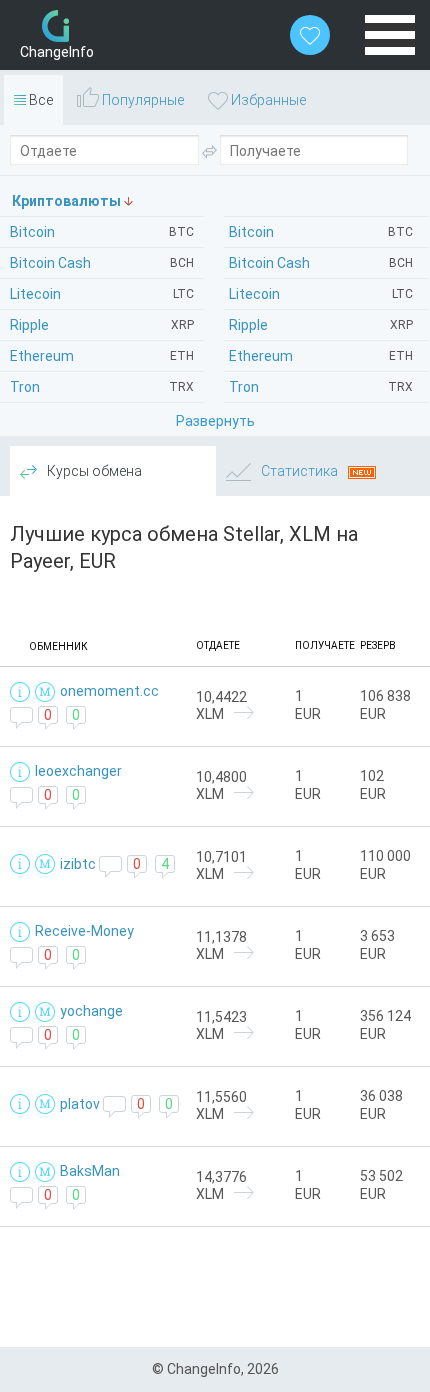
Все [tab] (39, 100)
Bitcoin (321, 232)
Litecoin (321, 294)
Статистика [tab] (299, 471)
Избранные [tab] (267, 100)
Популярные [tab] (141, 100)
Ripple (321, 325)
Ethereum (321, 356)
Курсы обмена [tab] (93, 471)
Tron (321, 387)
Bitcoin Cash (321, 263)
